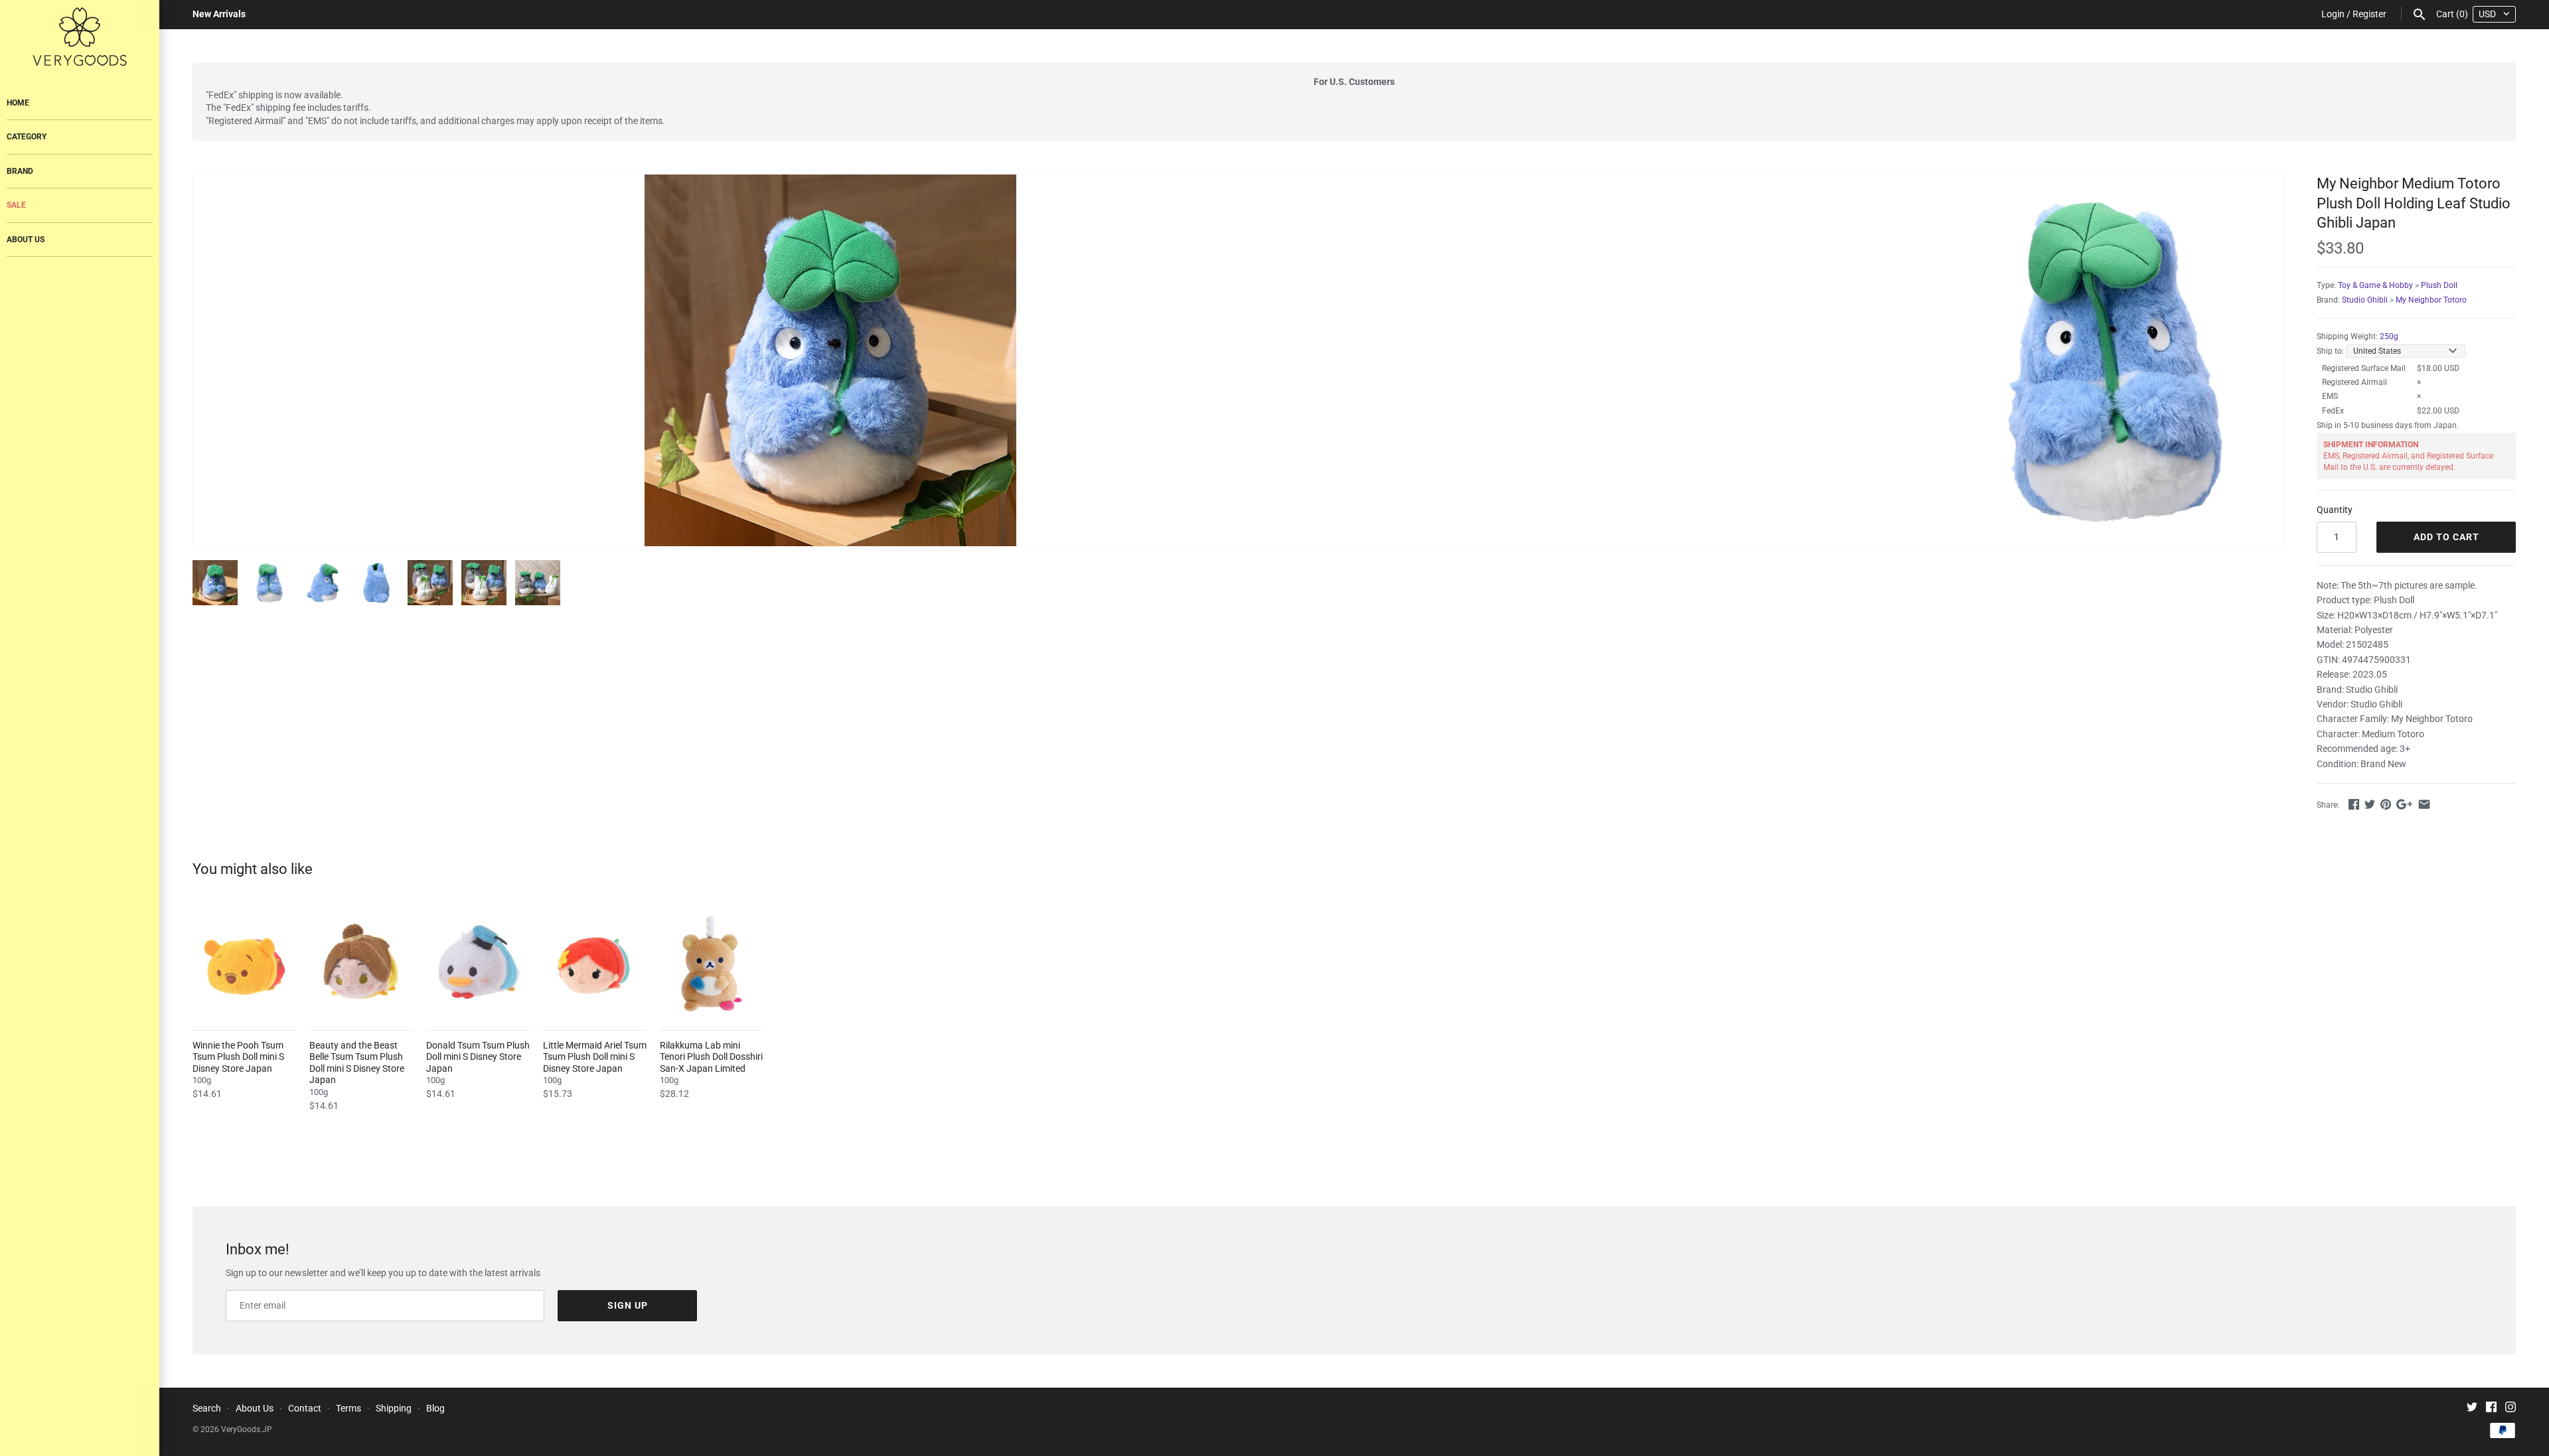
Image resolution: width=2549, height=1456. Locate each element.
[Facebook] (2491, 1409)
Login (2333, 14)
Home (18, 103)
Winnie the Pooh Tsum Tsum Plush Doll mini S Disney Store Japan (238, 1057)
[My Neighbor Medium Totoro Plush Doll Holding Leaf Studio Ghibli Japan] (830, 360)
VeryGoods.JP (247, 1429)
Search (207, 1408)
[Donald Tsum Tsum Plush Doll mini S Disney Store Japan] (478, 964)
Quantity (2335, 510)
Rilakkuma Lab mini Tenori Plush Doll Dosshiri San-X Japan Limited (711, 1057)
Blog (435, 1408)
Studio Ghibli (2365, 300)
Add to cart (2446, 537)
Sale (16, 205)
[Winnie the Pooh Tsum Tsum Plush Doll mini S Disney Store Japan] (244, 964)
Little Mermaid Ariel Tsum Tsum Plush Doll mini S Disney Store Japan (595, 1057)
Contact (305, 1408)
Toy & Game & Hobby (2375, 285)
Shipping (394, 1408)
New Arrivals (219, 14)
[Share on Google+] (2404, 804)
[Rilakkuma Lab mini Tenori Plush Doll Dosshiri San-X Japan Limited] (712, 964)
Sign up (628, 1305)
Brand (20, 171)
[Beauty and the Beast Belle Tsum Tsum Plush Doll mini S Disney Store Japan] (361, 964)
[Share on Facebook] (2354, 804)
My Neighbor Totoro (2431, 300)
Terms (348, 1408)
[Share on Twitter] (2370, 804)
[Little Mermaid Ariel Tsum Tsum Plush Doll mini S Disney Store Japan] (595, 964)
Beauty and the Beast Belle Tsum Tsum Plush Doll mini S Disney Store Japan (357, 1063)
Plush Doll (2439, 285)
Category (27, 137)
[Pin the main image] (2386, 804)
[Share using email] (2424, 804)
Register (2369, 14)
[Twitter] (2472, 1409)
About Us (26, 240)
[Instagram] (2510, 1409)
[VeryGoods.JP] (80, 36)
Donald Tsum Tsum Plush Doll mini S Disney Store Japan (478, 1057)
